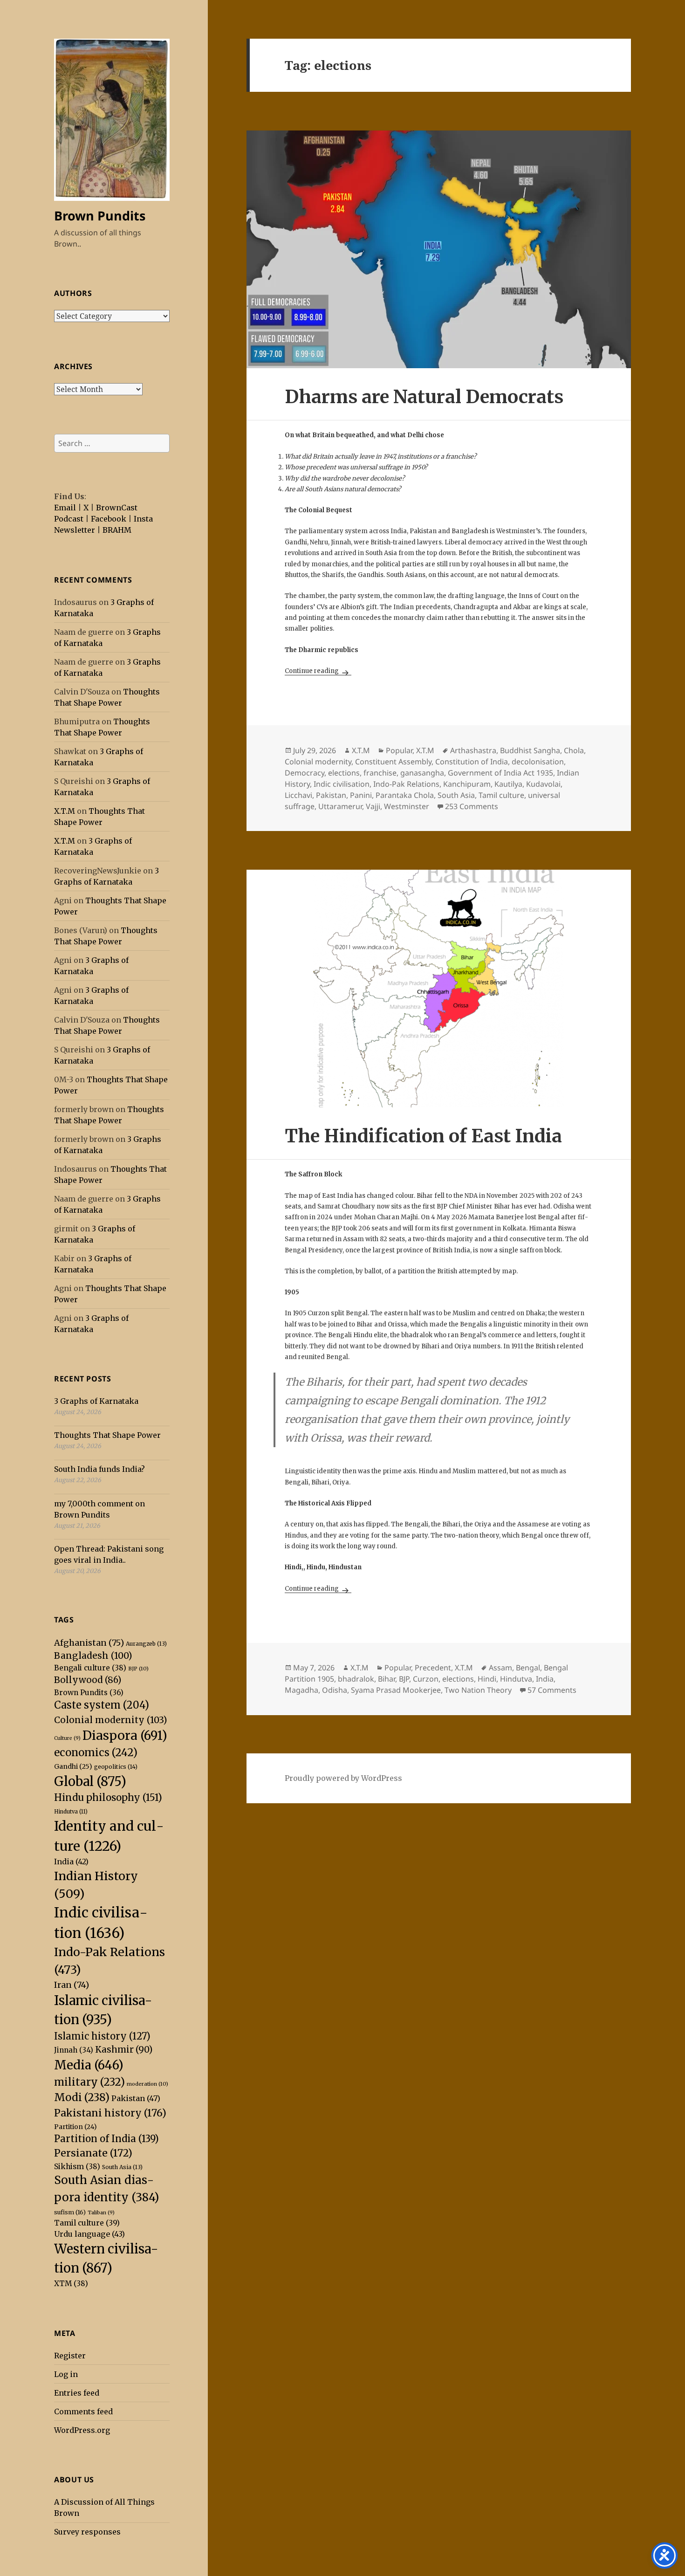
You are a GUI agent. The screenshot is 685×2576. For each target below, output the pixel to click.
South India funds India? (99, 1469)
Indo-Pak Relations (406, 784)
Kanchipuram (467, 784)
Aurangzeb (146, 1644)
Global (90, 1781)
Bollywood (88, 1680)
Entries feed (77, 2393)
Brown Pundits (100, 216)
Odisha (335, 1690)
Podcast (69, 519)
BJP (138, 1669)
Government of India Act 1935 (500, 773)
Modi (82, 2097)
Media (89, 2065)
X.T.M (65, 811)
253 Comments (472, 806)
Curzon (426, 1679)
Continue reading (318, 671)
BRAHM (117, 530)
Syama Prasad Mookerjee (396, 1690)
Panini (361, 795)
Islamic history (102, 2036)
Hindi (487, 1679)
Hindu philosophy (108, 1798)
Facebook (109, 519)
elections (344, 773)
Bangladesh (93, 1656)
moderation (147, 2084)
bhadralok (356, 1679)
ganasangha (422, 773)
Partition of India (106, 2139)
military (89, 2082)
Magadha (301, 1690)
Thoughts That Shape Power (107, 1435)
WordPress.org (82, 2430)
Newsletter (75, 530)
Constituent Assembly (393, 762)
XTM (71, 2284)
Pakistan (136, 2098)
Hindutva (71, 1812)
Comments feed (83, 2411)
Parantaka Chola (405, 795)
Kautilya (508, 784)
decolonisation (538, 762)
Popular (399, 750)
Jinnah (74, 2050)
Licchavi (298, 795)
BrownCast (117, 508)
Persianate (93, 2153)
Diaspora (125, 1735)
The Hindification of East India (423, 1136)
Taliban (101, 2213)
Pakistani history (110, 2113)
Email (65, 508)
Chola (574, 750)
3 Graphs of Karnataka (96, 1401)
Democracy (305, 773)
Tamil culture (87, 2223)
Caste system (102, 1705)
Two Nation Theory (478, 1690)
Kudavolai (543, 784)
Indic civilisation (342, 784)
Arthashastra (473, 750)
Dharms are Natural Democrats (424, 397)
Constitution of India (472, 762)
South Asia (122, 2167)
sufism (70, 2212)
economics (96, 1752)
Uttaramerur (340, 806)
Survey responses (87, 2532)
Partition (75, 2127)
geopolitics (116, 1767)
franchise (380, 773)
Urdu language (89, 2234)
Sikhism (77, 2167)
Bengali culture (90, 1668)
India (71, 1862)
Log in (66, 2374)
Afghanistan (89, 1643)
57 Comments (552, 1690)
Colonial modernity (111, 1720)
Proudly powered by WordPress (343, 1778)
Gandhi (73, 1766)
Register (70, 2356)
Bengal (528, 1668)
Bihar (387, 1679)
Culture (67, 1738)
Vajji (373, 806)
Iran (72, 1985)
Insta (143, 519)
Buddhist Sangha (530, 750)
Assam (500, 1668)
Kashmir (124, 2050)
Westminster (407, 806)
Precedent (433, 1668)
